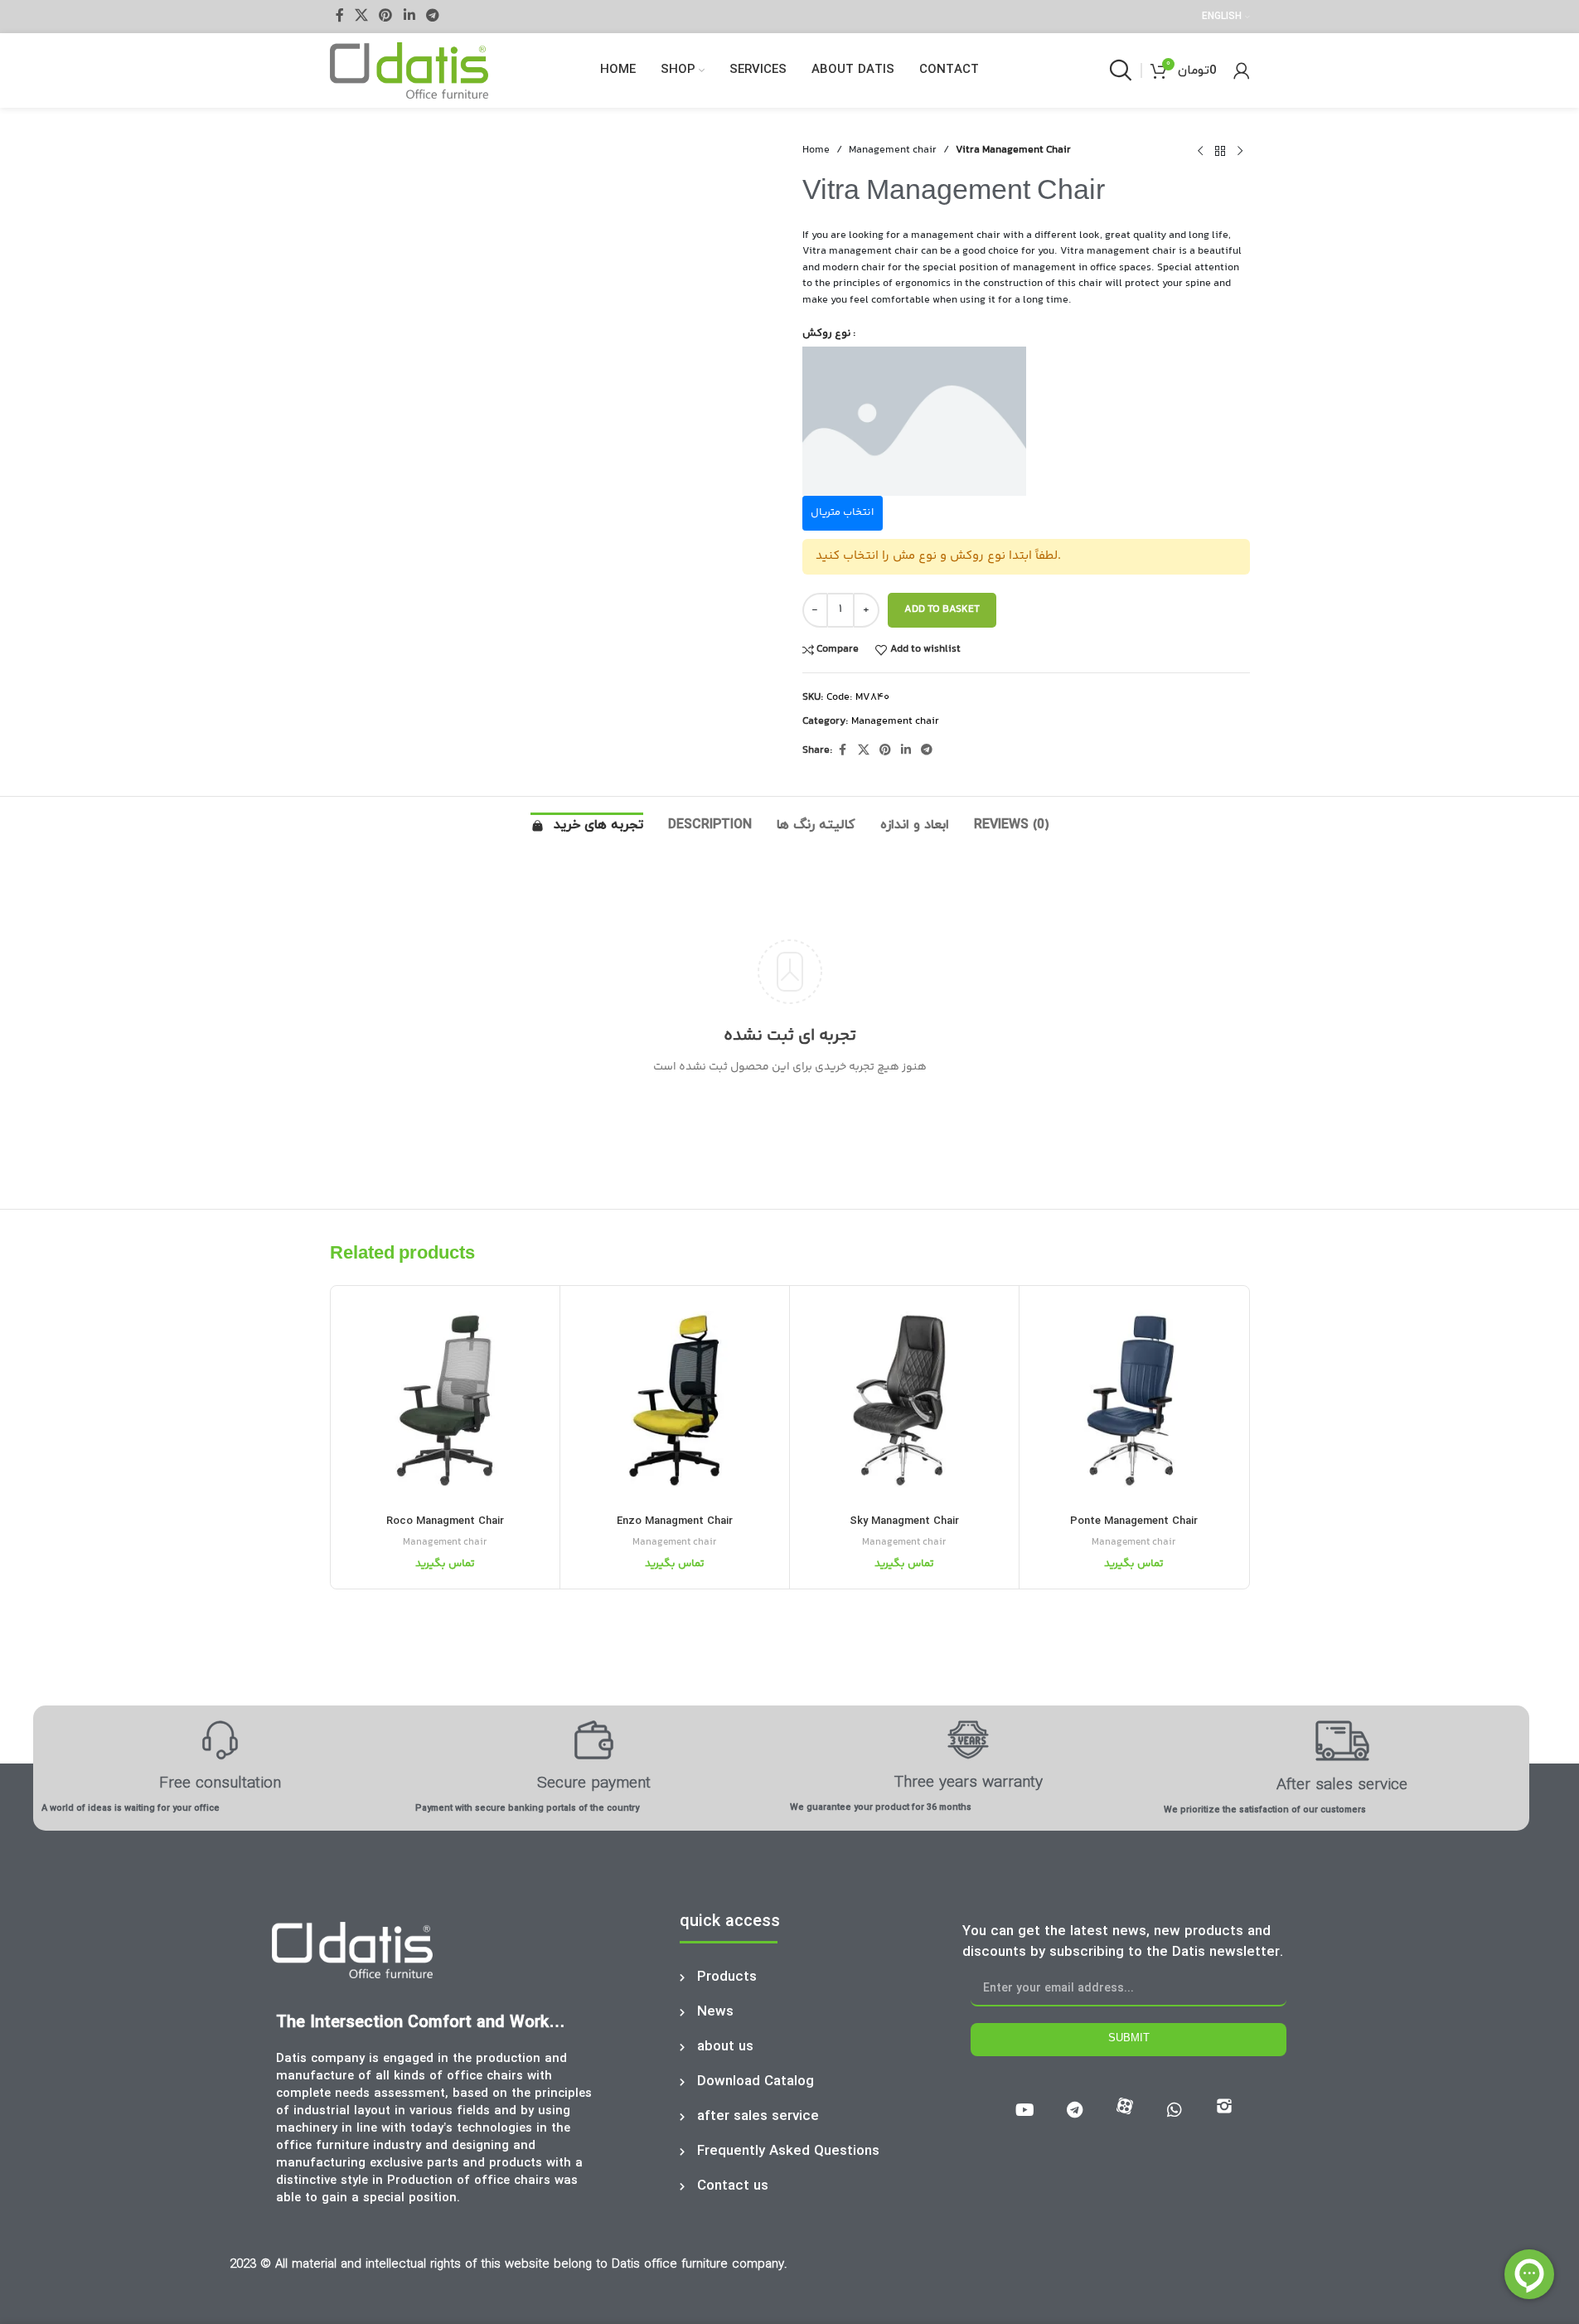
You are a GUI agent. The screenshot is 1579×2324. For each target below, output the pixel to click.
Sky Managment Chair (904, 1521)
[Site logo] (409, 70)
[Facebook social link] (340, 16)
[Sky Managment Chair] (904, 1400)
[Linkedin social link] (409, 16)
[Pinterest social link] (386, 16)
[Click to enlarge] (363, 566)
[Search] (1121, 70)
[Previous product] (1200, 151)
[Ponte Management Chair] (1134, 1400)
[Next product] (1240, 151)
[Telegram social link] (432, 16)
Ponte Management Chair (1134, 1521)
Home (816, 150)
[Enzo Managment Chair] (675, 1400)
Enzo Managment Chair (675, 1521)
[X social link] (362, 16)
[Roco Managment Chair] (445, 1400)
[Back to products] (1220, 151)
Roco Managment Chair (445, 1521)
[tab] (587, 830)
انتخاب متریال (842, 512)
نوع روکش (827, 333)
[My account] (1242, 70)
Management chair (893, 150)
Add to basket (942, 609)
